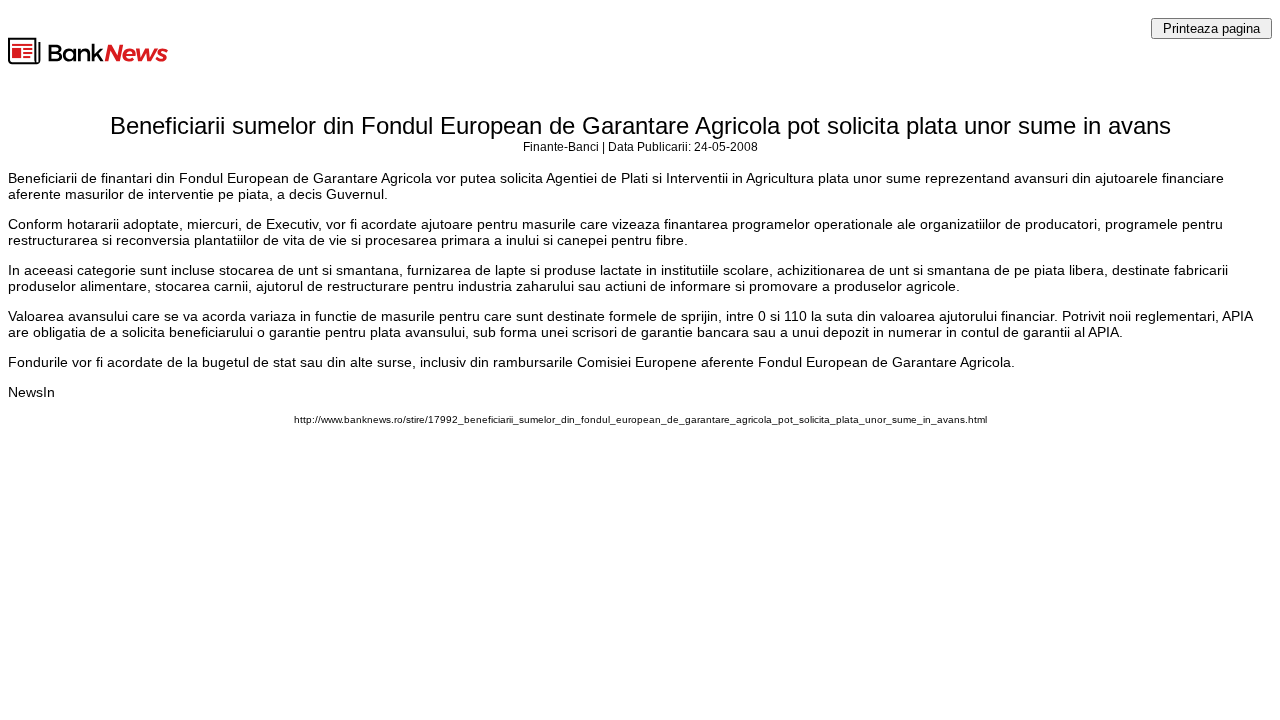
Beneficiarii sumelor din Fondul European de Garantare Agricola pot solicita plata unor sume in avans (640, 125)
